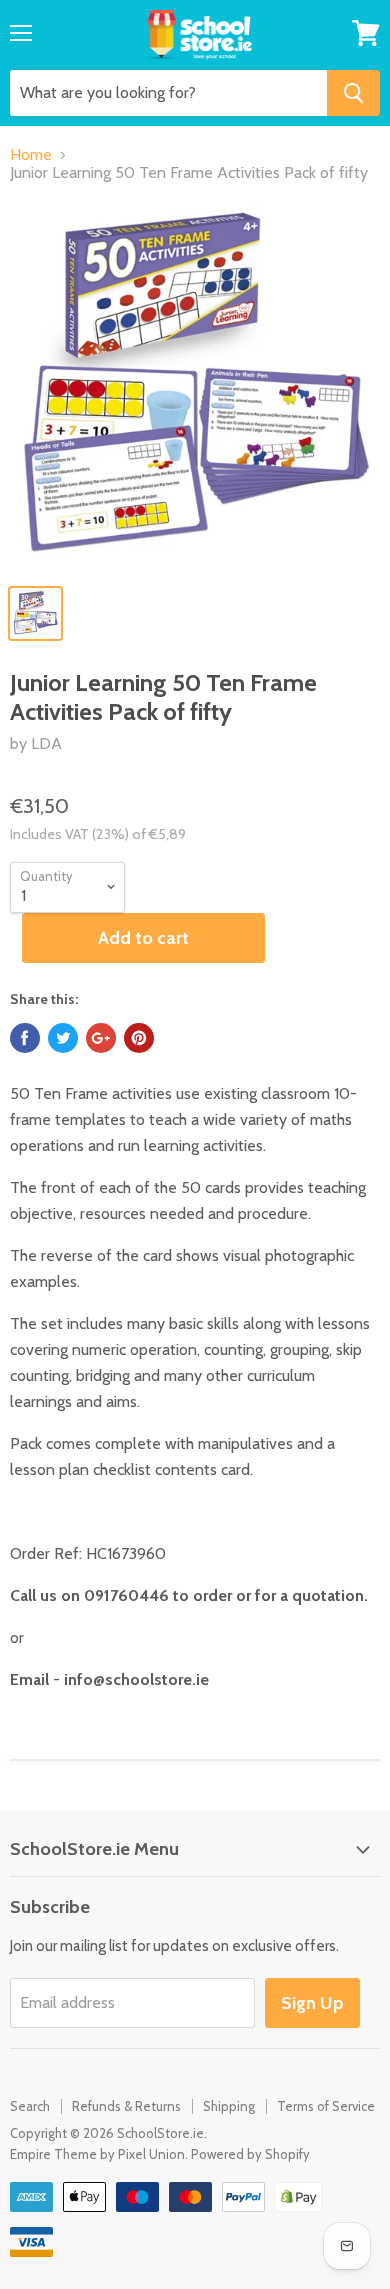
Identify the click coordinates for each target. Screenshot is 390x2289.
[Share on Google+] (101, 1038)
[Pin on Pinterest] (139, 1038)
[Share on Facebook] (25, 1038)
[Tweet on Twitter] (63, 1038)
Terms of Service (326, 2106)
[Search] (353, 93)
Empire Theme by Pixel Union (97, 2154)
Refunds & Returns (126, 2106)
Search (30, 2106)
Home (31, 155)
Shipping (229, 2106)
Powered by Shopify (250, 2154)
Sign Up (312, 2003)
